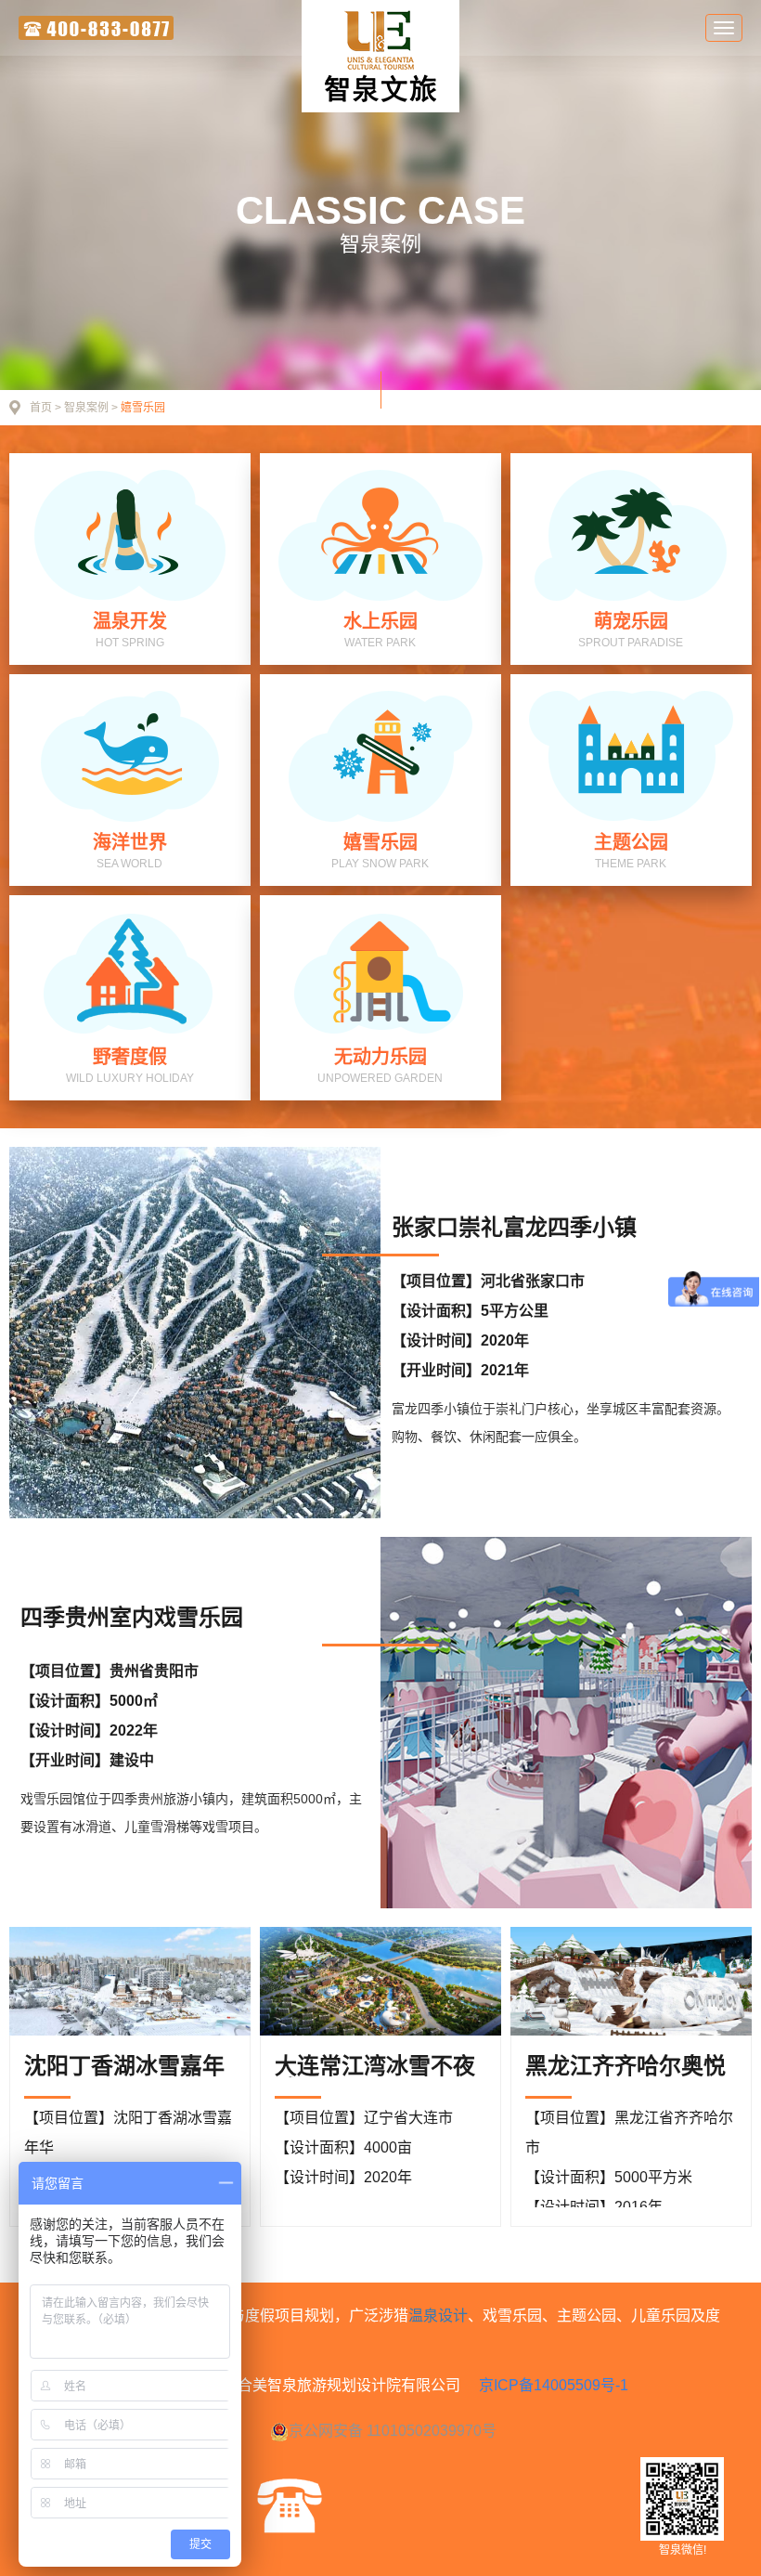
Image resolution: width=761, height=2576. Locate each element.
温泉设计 (438, 2316)
